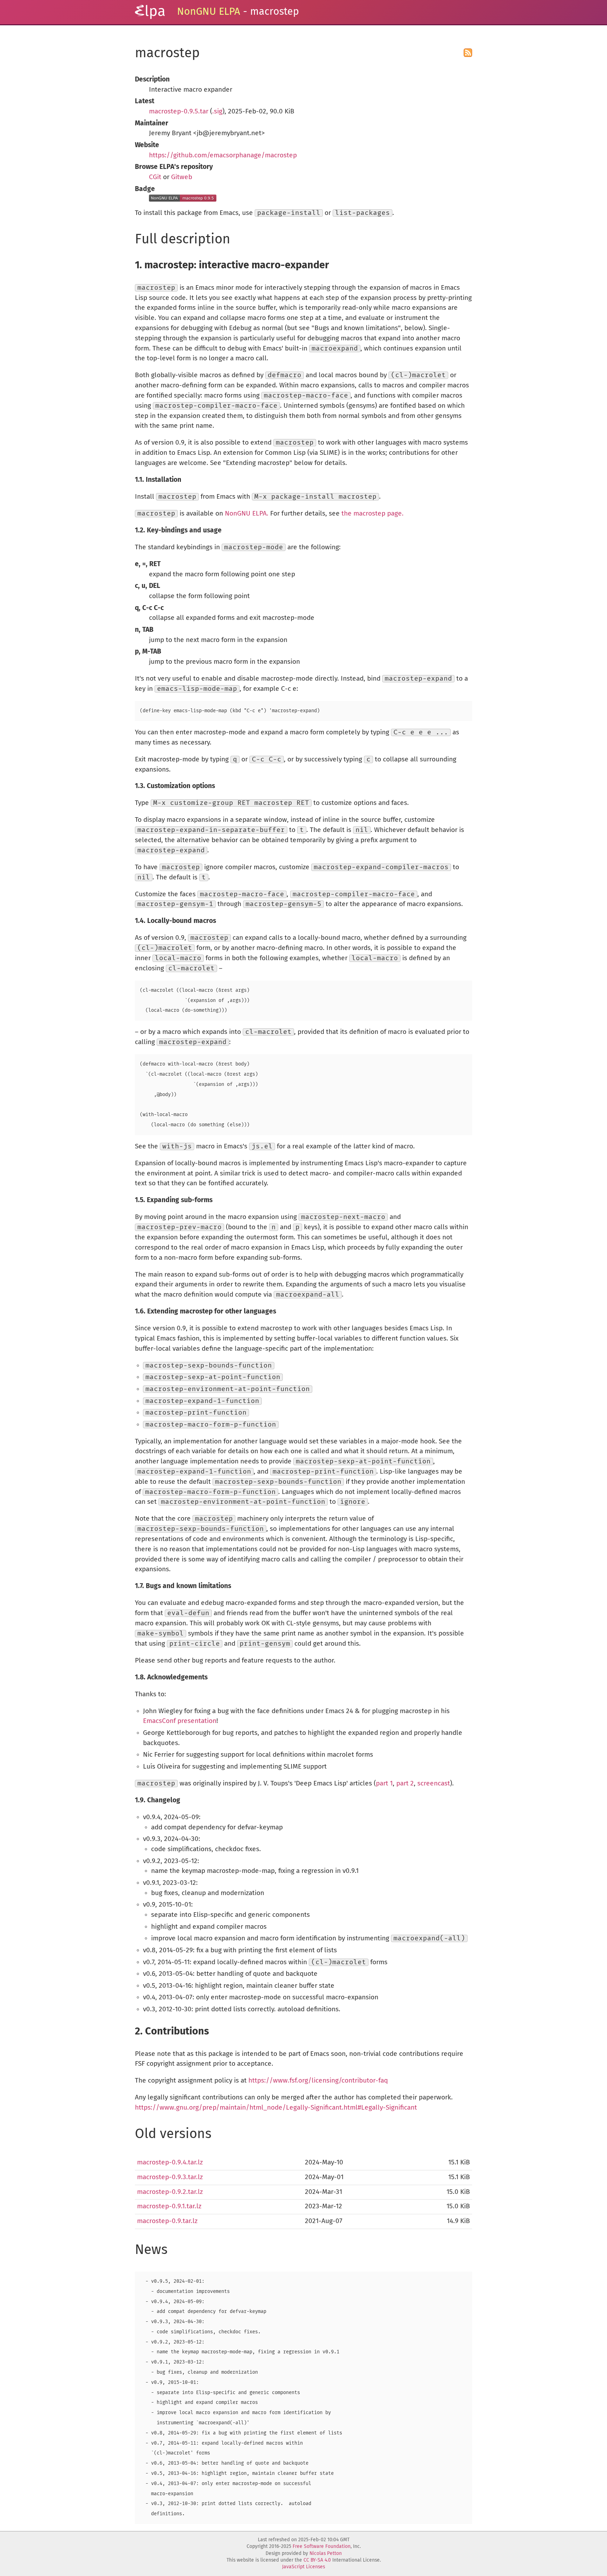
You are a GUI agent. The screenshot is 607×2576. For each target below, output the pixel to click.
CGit (155, 177)
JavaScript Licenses (303, 2567)
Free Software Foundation (322, 2546)
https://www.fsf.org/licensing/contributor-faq (318, 2081)
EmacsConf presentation (180, 1721)
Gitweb (182, 177)
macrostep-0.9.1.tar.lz (169, 2206)
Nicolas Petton (326, 2554)
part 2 (405, 1784)
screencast (434, 1784)
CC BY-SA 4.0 (317, 2560)
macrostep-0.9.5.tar (179, 112)
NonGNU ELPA (209, 12)
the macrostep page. (373, 514)
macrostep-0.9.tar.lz (167, 2221)
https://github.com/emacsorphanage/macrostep (223, 155)
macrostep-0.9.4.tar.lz (170, 2162)
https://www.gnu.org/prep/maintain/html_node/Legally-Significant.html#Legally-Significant (276, 2108)
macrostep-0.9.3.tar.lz (170, 2177)
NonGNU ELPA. (247, 514)
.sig (217, 112)
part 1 (384, 1784)
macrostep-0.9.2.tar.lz (170, 2192)
